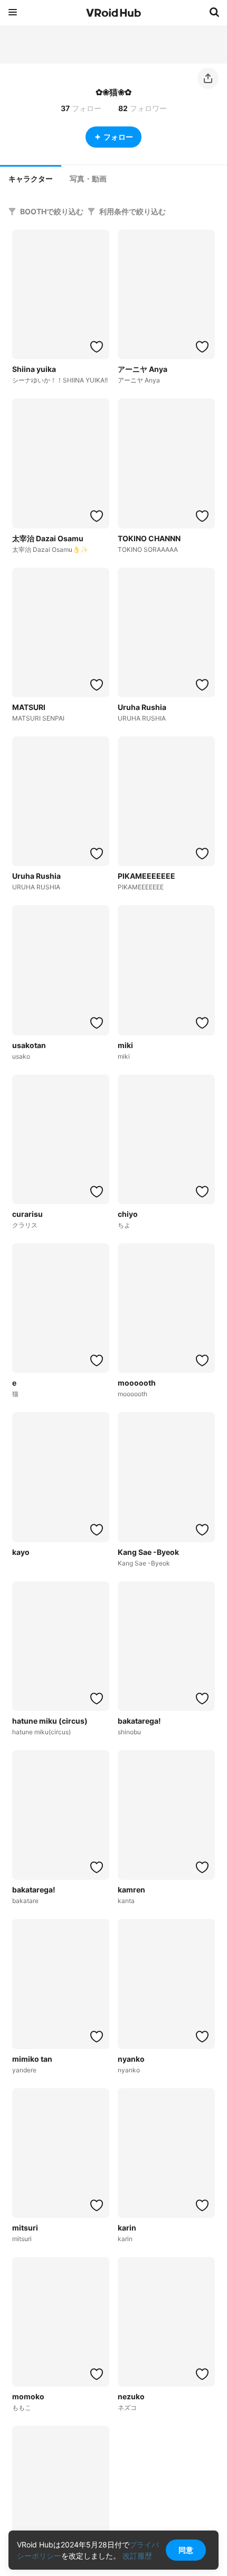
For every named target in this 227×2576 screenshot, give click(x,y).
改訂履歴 (137, 2556)
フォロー (118, 137)
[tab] (31, 178)
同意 (186, 2550)
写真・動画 (88, 179)
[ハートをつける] (97, 347)
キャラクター (31, 179)
